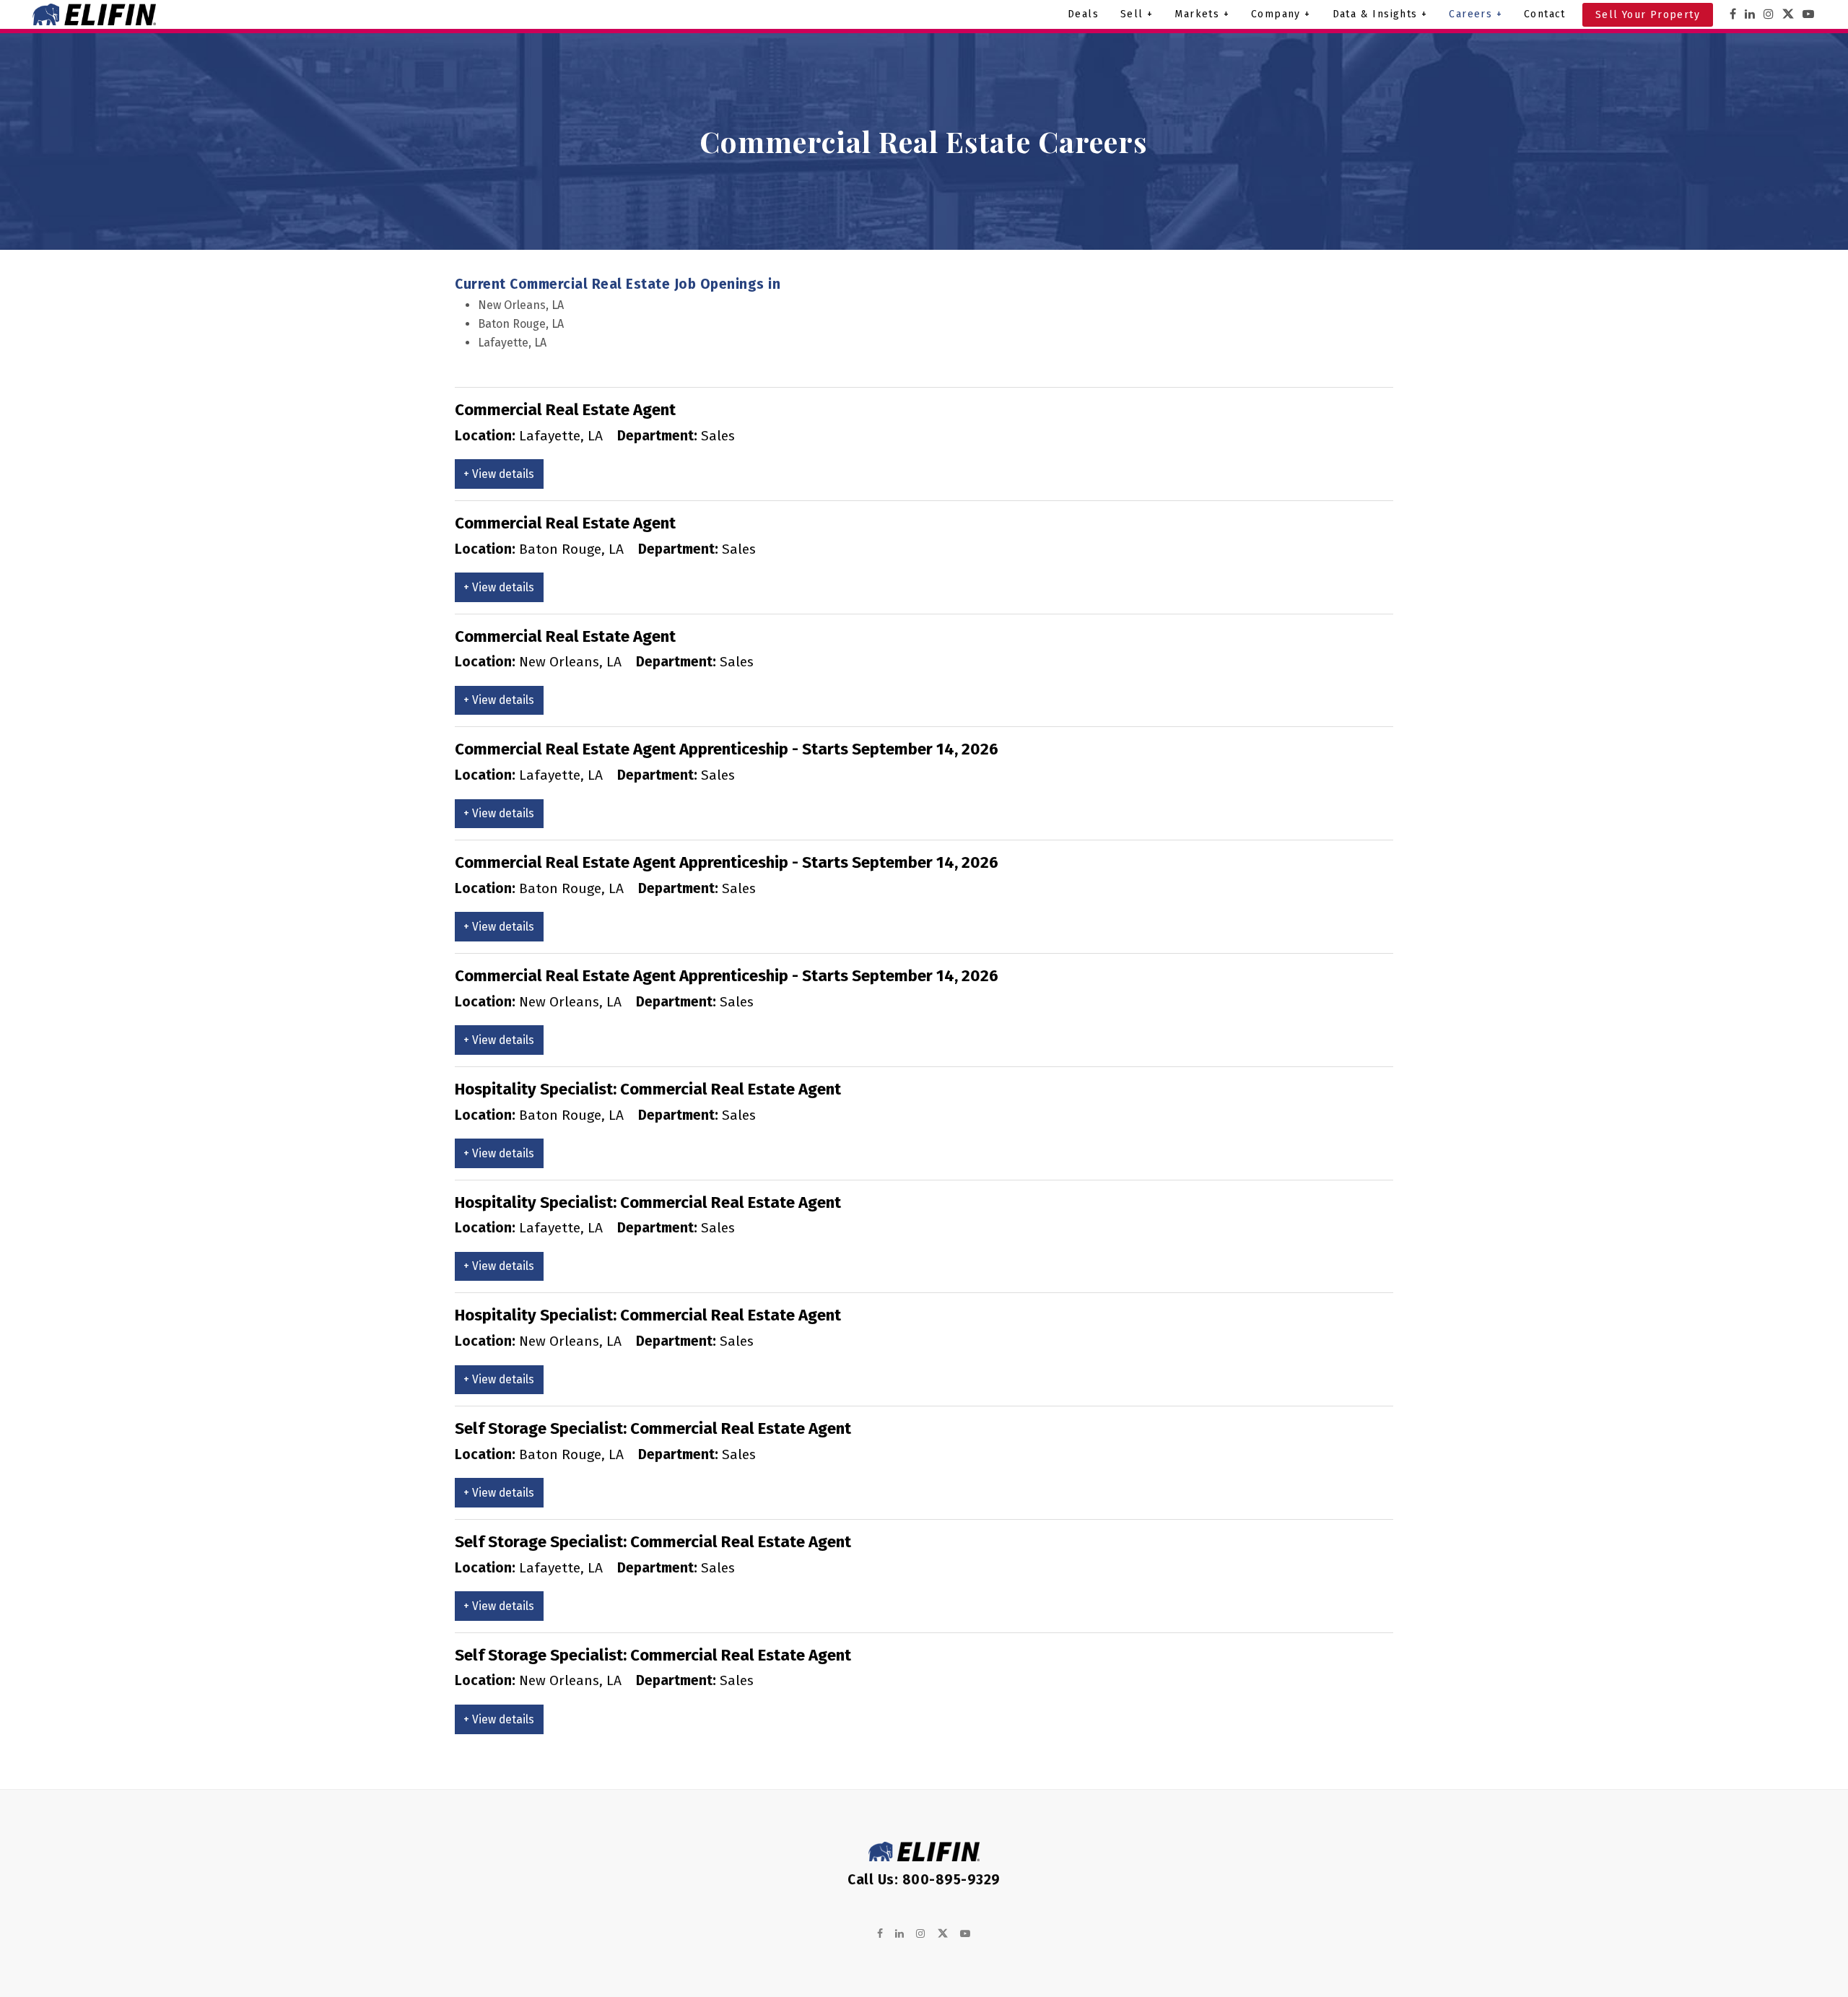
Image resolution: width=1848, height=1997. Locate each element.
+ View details (499, 474)
